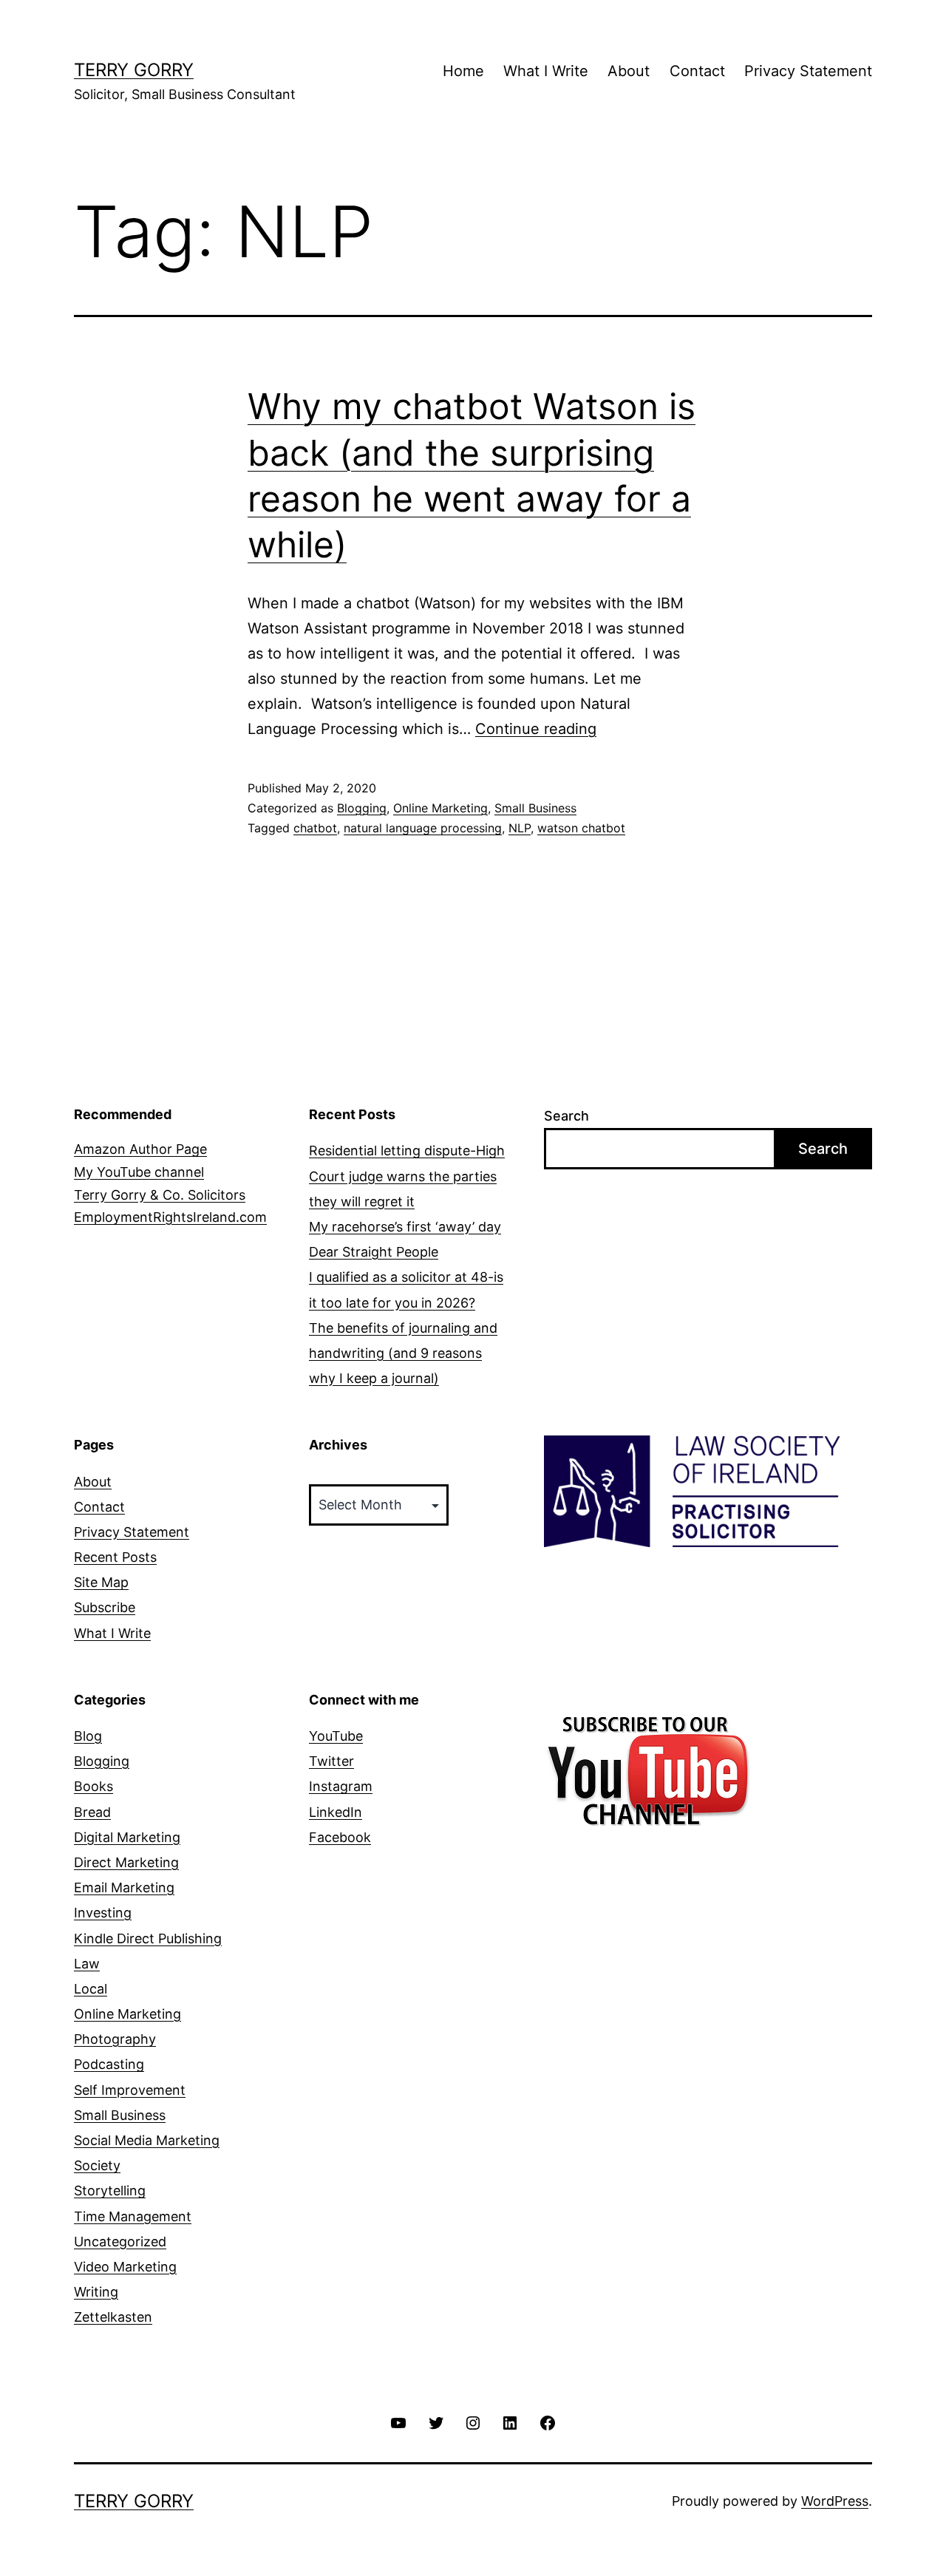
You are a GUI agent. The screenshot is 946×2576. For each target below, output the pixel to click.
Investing (103, 1913)
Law (87, 1964)
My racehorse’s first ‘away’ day (405, 1227)
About (629, 71)
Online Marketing (440, 808)
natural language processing (423, 828)
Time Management (133, 2216)
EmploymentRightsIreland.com (170, 1217)
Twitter (331, 1761)
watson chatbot (581, 828)
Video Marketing (125, 2267)
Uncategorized (120, 2242)
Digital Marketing (127, 1837)
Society (97, 2165)
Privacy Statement (808, 71)
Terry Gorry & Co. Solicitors (160, 1195)
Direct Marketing (126, 1862)
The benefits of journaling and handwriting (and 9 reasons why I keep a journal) (403, 1353)
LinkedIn (336, 1812)
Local (91, 1989)
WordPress (835, 2501)
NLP (520, 828)
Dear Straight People (374, 1252)
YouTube (336, 1736)
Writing (96, 2292)
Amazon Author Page (140, 1149)
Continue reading (536, 729)
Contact (697, 71)
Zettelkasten (113, 2317)
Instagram (341, 1786)
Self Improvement (130, 2090)
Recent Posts (115, 1557)
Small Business (535, 808)
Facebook (340, 1837)
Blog (88, 1736)
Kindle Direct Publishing (148, 1938)
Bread (92, 1812)
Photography (115, 2039)
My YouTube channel (139, 1172)
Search (566, 1116)
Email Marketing (124, 1887)
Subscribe (105, 1607)
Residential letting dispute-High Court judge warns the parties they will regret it (407, 1176)
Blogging (362, 808)
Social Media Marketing (147, 2140)
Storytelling (110, 2191)
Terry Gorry (134, 70)
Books (93, 1786)
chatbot (315, 828)
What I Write (546, 71)
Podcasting (109, 2064)
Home (463, 71)
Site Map (101, 1582)
